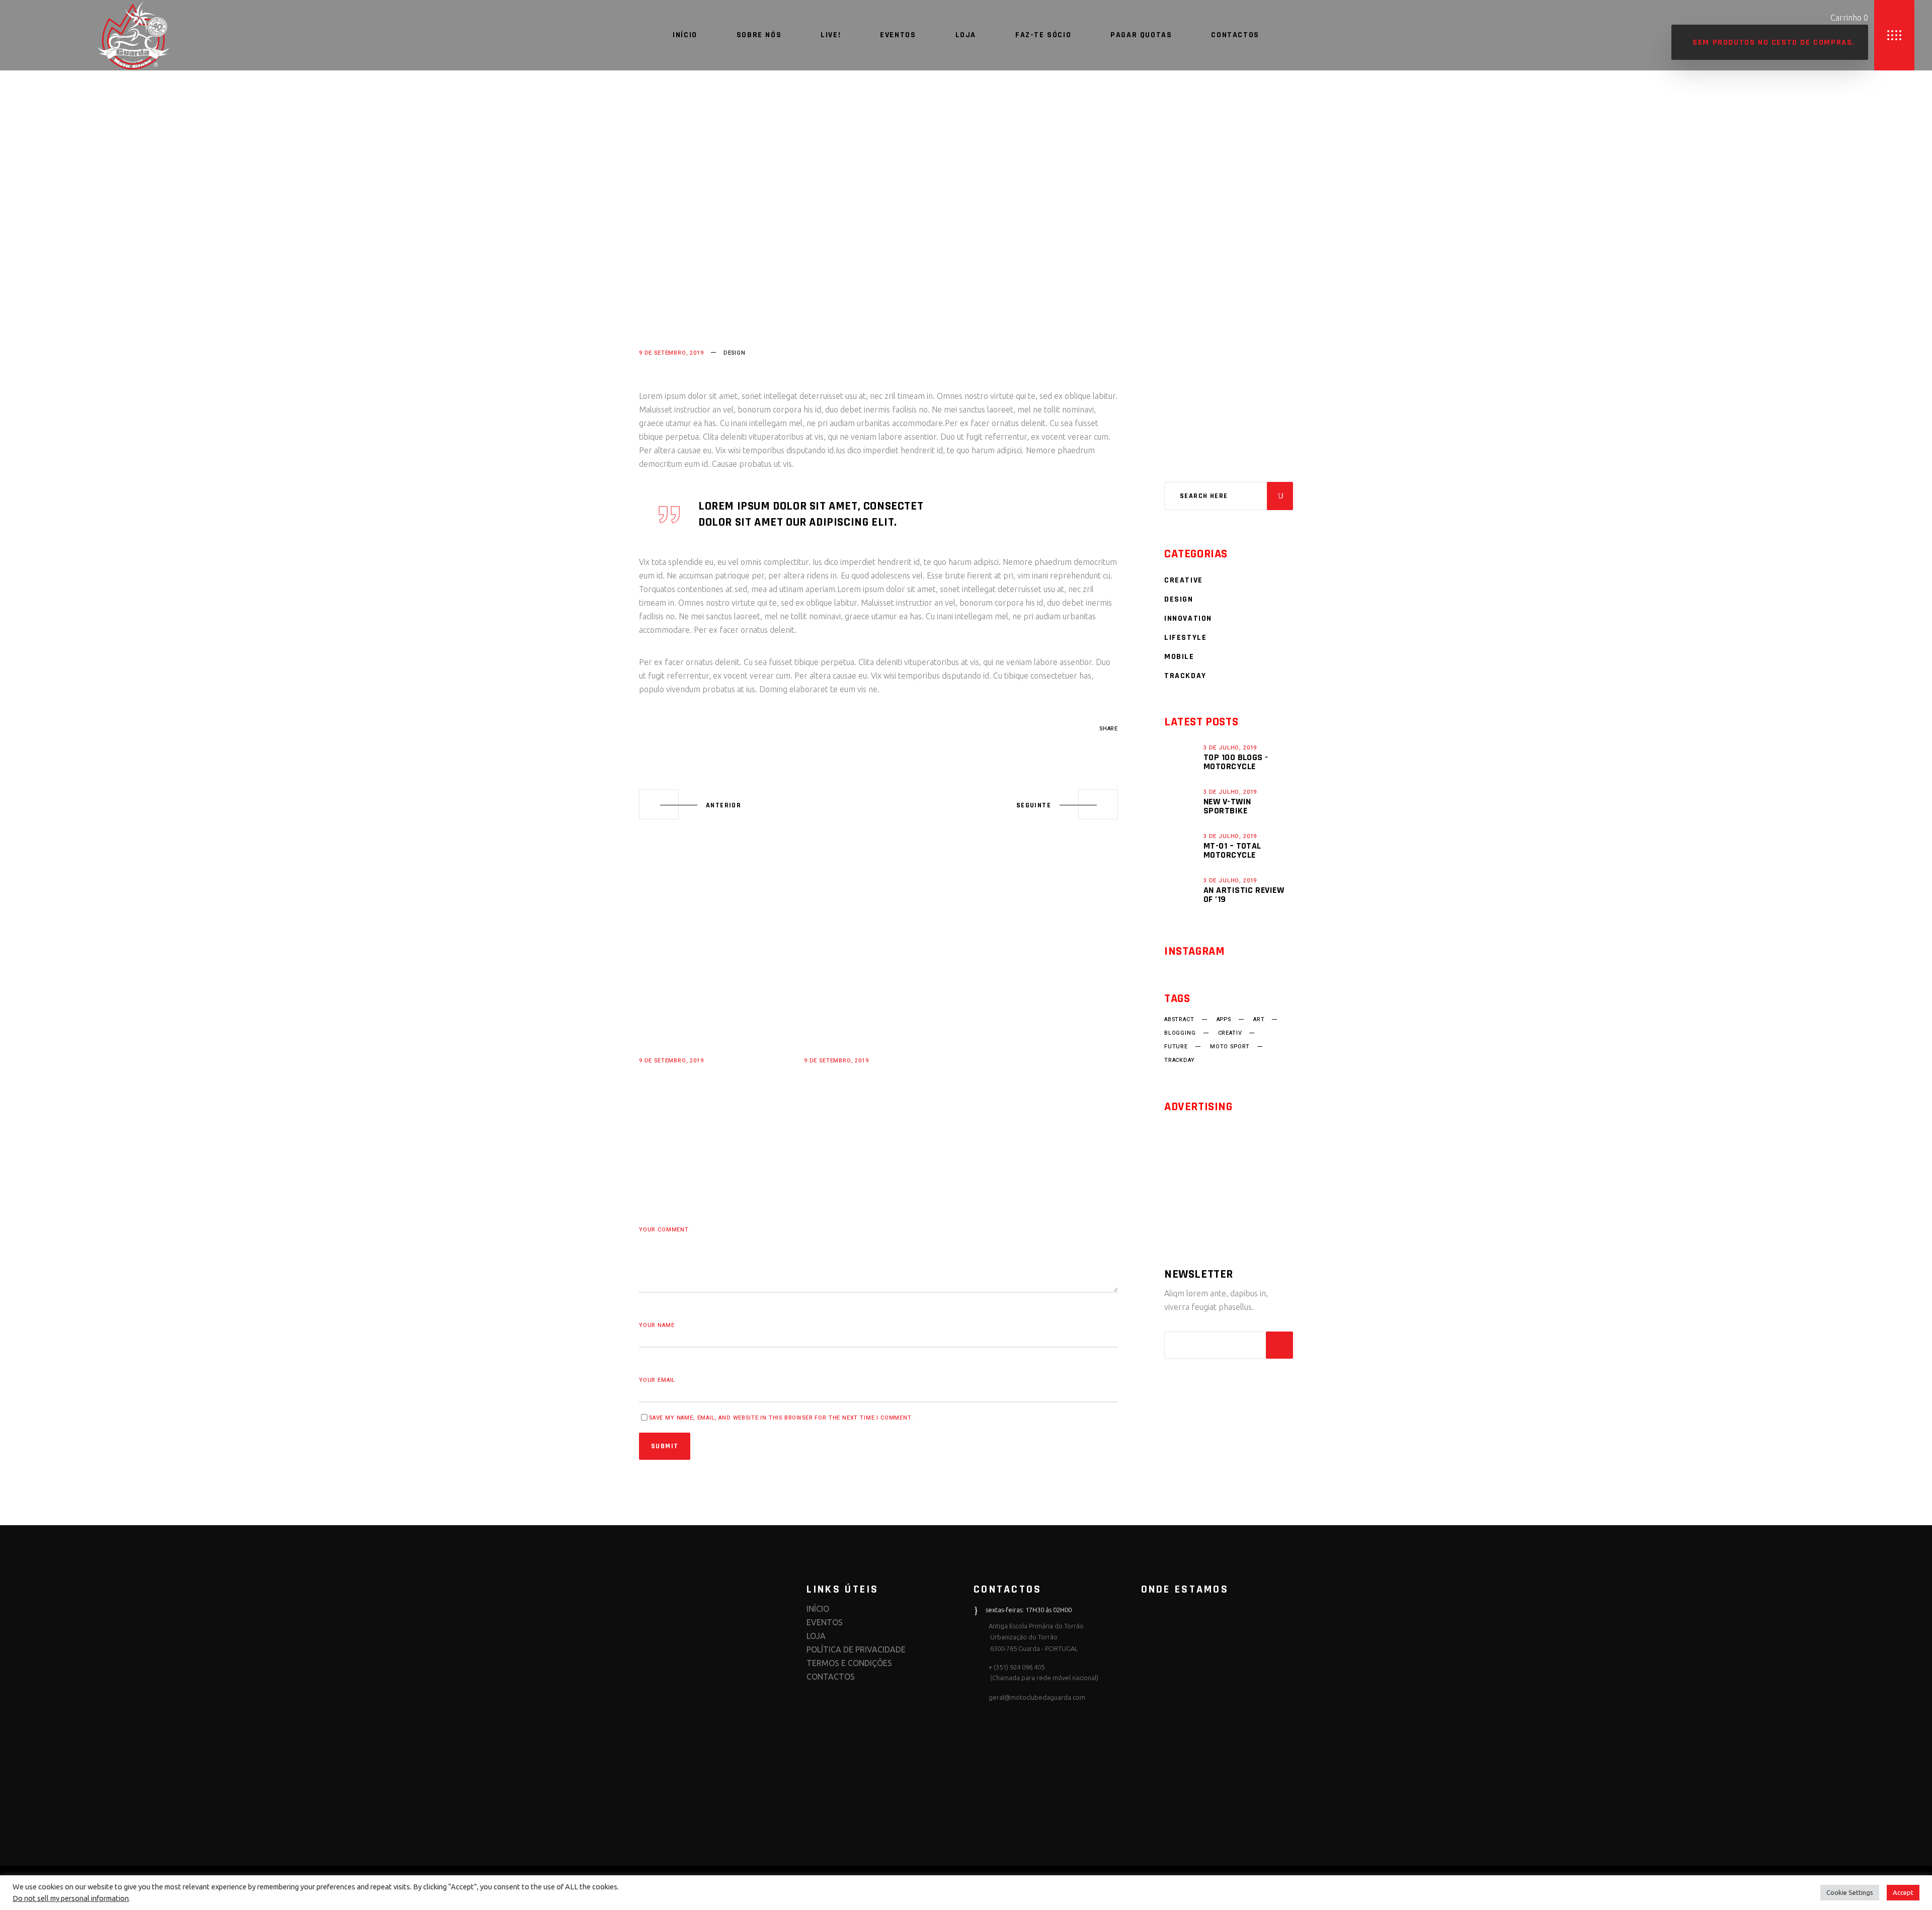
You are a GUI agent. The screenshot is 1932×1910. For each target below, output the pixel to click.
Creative (1184, 580)
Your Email (657, 1380)
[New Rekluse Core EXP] (713, 989)
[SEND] (1279, 1345)
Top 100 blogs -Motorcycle (1236, 762)
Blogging (1180, 1033)
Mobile (1179, 657)
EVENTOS (825, 1622)
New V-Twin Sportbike (1227, 806)
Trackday (1185, 676)
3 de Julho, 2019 (1230, 748)
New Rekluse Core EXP (702, 1074)
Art (1259, 1020)
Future (1176, 1047)
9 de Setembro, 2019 (671, 353)
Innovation (1188, 618)
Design (735, 353)
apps (1224, 1020)
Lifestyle (1185, 638)
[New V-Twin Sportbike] (1181, 801)
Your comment (664, 1230)
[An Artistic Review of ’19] (1181, 890)
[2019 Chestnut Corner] (878, 989)
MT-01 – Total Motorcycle (1232, 850)
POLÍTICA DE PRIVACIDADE (856, 1649)
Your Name (657, 1325)
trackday (1180, 1060)
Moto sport (1230, 1047)
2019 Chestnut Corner (867, 1074)
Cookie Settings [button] (1850, 1892)
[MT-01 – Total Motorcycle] (1181, 846)
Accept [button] (1903, 1892)
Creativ (1230, 1033)
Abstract (654, 729)
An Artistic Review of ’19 (1244, 895)
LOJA (816, 1636)
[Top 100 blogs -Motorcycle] (1181, 757)
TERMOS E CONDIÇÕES (849, 1663)
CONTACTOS (831, 1677)
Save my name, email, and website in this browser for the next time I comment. (781, 1418)
